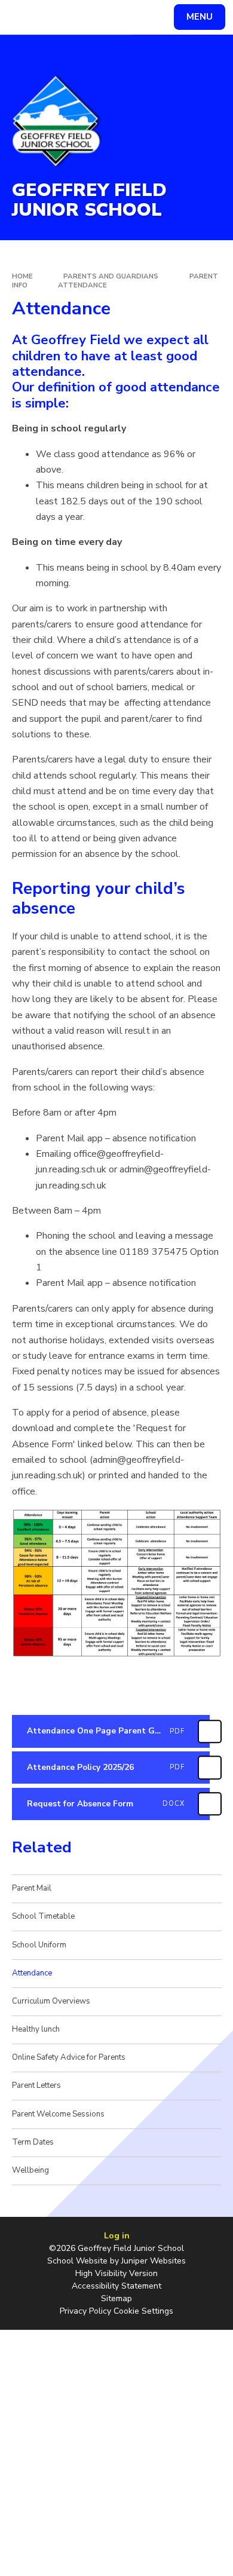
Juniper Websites (154, 2261)
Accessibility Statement (116, 2286)
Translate (99, 19)
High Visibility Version (116, 2273)
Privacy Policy (85, 2311)
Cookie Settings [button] (143, 2311)
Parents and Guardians (111, 276)
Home (22, 276)
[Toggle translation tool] (53, 17)
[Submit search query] (146, 16)
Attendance (82, 285)
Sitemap (116, 2298)
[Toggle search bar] (23, 17)
